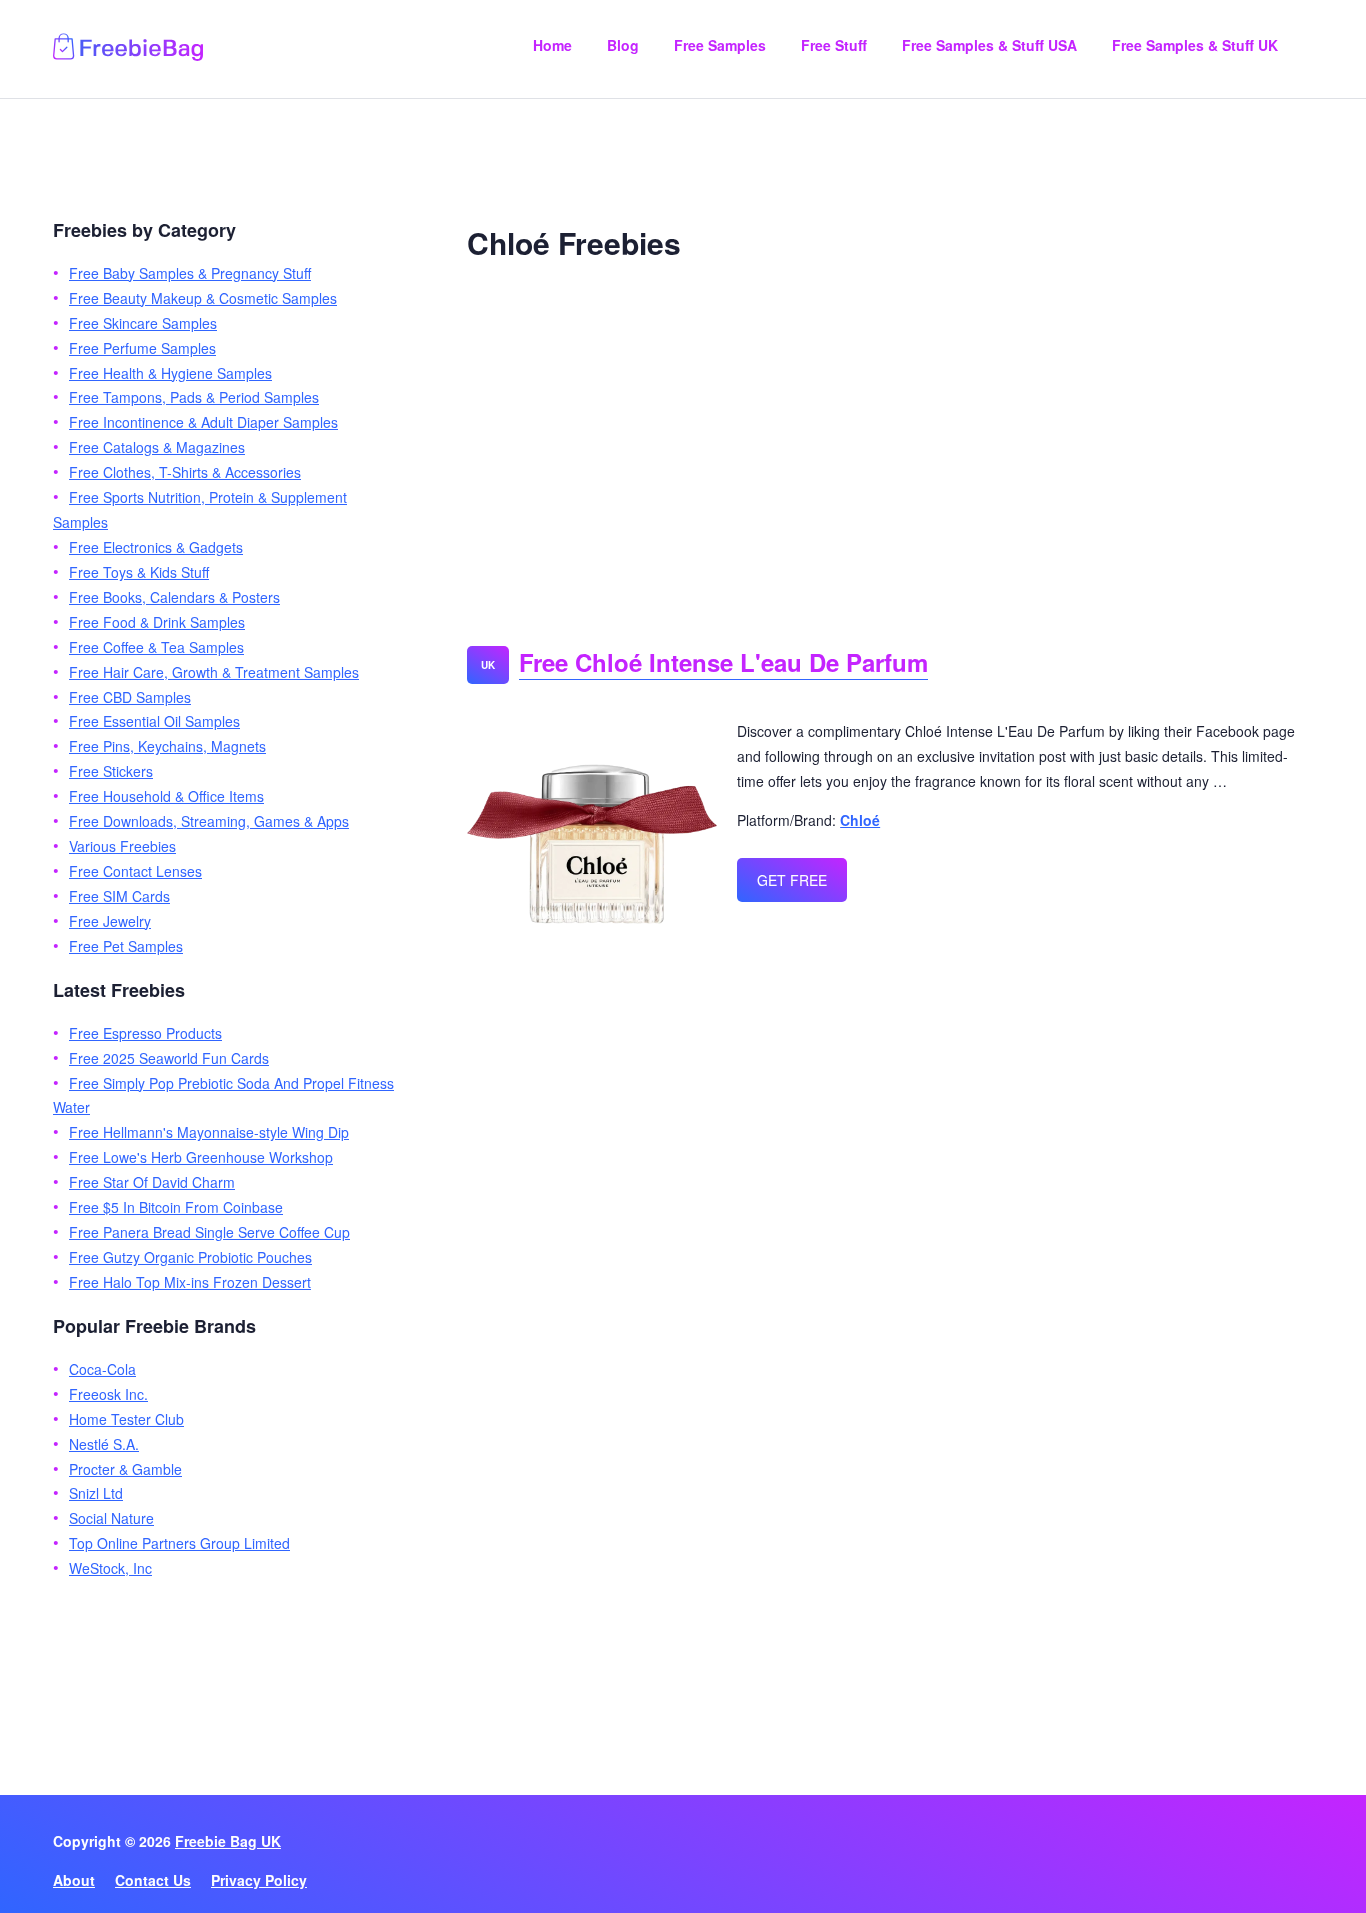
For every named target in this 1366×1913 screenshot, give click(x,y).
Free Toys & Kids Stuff (139, 572)
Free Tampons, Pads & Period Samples (194, 397)
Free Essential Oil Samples (154, 721)
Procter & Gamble (125, 1469)
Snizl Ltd (96, 1493)
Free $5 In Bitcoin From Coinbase (176, 1207)
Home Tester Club (126, 1419)
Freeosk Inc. (108, 1394)
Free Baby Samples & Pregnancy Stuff (190, 273)
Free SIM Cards (119, 896)
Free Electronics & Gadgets (156, 547)
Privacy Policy (259, 1880)
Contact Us (153, 1880)
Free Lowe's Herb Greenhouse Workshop (201, 1157)
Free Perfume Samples (142, 348)
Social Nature (111, 1518)
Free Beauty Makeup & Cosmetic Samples (203, 298)
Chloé (860, 820)
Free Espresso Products (145, 1033)
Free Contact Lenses (135, 871)
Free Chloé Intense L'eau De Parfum (723, 662)
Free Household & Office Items (166, 796)
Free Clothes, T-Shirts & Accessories (185, 472)
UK (488, 665)
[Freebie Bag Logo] (128, 55)
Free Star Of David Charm (152, 1182)
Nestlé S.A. (104, 1444)
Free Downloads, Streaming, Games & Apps (209, 821)
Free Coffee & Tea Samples (156, 647)
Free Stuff (834, 45)
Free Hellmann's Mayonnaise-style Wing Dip (209, 1132)
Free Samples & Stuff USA (989, 45)
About (74, 1880)
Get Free (792, 880)
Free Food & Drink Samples (157, 622)
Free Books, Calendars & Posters (174, 597)
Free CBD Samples (130, 697)
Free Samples (720, 45)
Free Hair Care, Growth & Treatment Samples (214, 672)
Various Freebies (122, 846)
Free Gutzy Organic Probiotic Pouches (190, 1257)
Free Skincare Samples (143, 323)
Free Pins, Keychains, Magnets (167, 746)
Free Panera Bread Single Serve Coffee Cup (209, 1232)
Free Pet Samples (126, 946)
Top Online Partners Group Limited (179, 1543)
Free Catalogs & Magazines (157, 447)
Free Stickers (111, 771)
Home (552, 45)
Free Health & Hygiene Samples (170, 373)
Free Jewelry (110, 921)
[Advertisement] (890, 446)
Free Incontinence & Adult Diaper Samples (203, 422)
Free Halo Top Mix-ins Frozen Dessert (190, 1282)
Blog (623, 45)
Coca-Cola (102, 1369)
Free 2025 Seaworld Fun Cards (169, 1058)
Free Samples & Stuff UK (1195, 45)
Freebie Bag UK (228, 1841)
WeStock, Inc (110, 1568)
